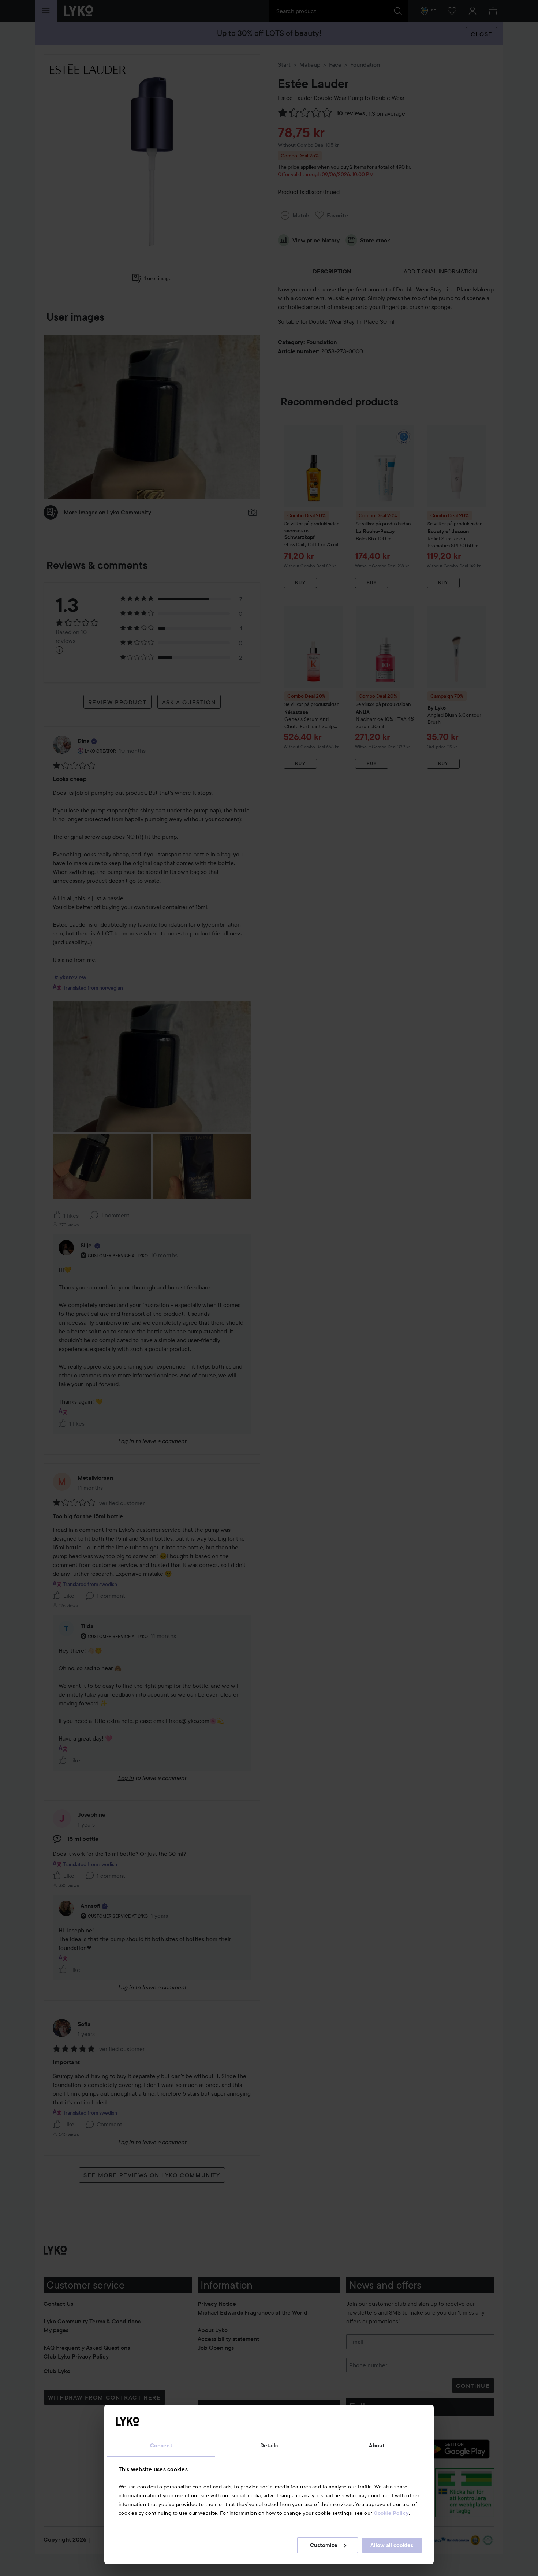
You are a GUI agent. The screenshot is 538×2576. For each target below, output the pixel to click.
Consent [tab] (161, 2446)
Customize (324, 2545)
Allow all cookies (392, 2545)
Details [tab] (269, 2446)
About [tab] (377, 2446)
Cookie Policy (391, 2513)
